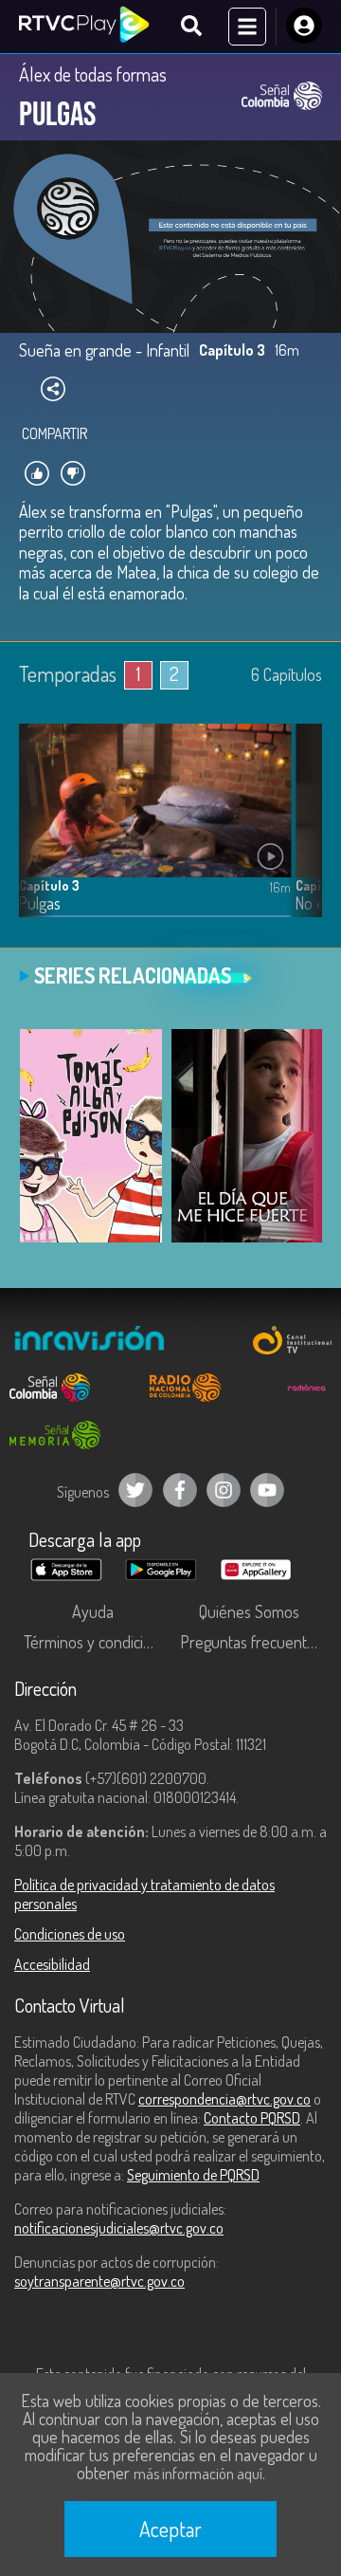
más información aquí (198, 2474)
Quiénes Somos (249, 1611)
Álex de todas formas (93, 74)
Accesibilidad (52, 1964)
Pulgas (40, 903)
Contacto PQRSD (252, 2118)
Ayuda (93, 1611)
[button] (298, 835)
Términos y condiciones (97, 1642)
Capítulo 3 (49, 885)
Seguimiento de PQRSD (193, 2175)
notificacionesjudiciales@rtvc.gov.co (119, 2228)
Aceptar (170, 2529)
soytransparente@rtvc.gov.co (99, 2281)
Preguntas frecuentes (251, 1642)
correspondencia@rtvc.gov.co (224, 2099)
